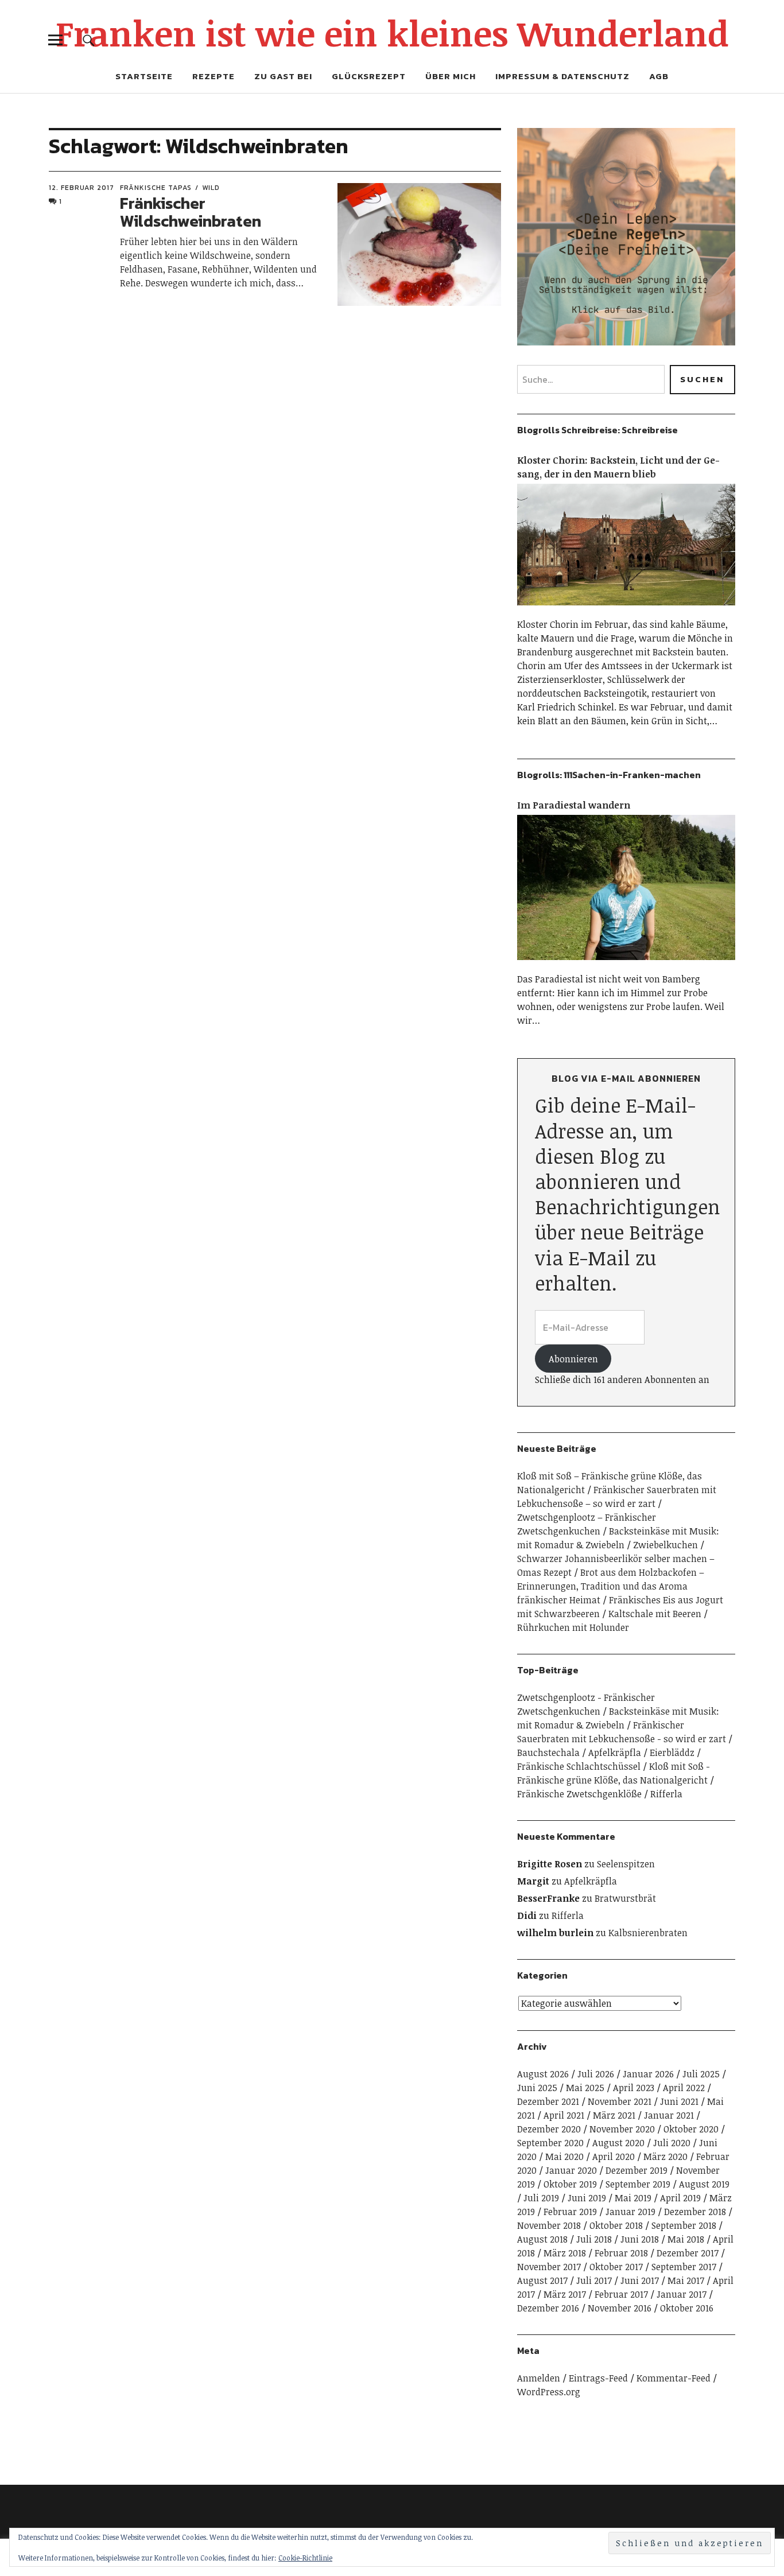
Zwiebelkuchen (665, 1545)
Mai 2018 (686, 2239)
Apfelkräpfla (615, 1753)
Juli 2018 (594, 2239)
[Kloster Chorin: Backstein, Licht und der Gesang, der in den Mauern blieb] (626, 611)
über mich (451, 76)
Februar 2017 (621, 2294)
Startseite (144, 76)
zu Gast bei (283, 76)
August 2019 (704, 2184)
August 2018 (542, 2239)
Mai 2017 (686, 2280)
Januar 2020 (571, 2170)
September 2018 (684, 2225)
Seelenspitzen (626, 1864)
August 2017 (542, 2280)
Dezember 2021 (548, 2101)
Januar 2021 (669, 2115)
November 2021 (620, 2101)
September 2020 (550, 2143)
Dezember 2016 (548, 2308)
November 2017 (549, 2267)
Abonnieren (573, 1359)
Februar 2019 (570, 2212)
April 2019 (680, 2198)
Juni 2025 (537, 2088)
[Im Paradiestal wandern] (626, 965)
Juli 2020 (672, 2143)
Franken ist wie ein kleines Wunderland (392, 33)
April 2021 (564, 2115)
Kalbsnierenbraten (648, 1933)
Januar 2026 (648, 2074)
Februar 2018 (621, 2253)
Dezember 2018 (695, 2212)
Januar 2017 (682, 2294)
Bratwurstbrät (625, 1898)
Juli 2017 (594, 2280)
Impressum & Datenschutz (562, 76)
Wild (211, 188)
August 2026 (543, 2074)
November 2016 (620, 2308)
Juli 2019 (541, 2198)
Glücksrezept (369, 76)
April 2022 (684, 2088)
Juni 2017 (640, 2280)
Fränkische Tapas (156, 188)
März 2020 (665, 2157)
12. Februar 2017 (81, 188)
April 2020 (614, 2157)
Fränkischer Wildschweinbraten (191, 212)
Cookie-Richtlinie (305, 2558)
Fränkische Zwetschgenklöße (579, 1794)
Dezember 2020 (549, 2129)
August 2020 (618, 2143)
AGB (659, 76)
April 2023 (634, 2088)
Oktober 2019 (570, 2184)
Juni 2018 (640, 2239)
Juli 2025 (701, 2074)
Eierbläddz (672, 1753)
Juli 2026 (596, 2074)
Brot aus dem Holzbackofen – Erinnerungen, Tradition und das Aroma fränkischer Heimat (611, 1586)
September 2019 (638, 2184)
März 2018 (565, 2253)
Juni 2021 (679, 2101)
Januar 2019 (630, 2212)
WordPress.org (549, 2392)
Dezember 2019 (636, 2170)
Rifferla (666, 1794)
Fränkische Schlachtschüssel (579, 1766)
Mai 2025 (585, 2088)
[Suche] (89, 40)
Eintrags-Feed (598, 2378)
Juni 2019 (587, 2198)
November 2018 (549, 2225)
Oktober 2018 (616, 2225)
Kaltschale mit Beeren (655, 1614)
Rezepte (214, 76)
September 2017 (684, 2267)
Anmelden (539, 2378)
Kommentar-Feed (674, 2378)
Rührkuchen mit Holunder (573, 1627)
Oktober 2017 (616, 2267)
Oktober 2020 (691, 2129)
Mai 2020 (564, 2157)
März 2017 (565, 2294)
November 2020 (622, 2129)
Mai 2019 (633, 2198)
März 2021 (614, 2115)
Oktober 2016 (687, 2308)
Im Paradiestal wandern (574, 805)
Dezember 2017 (688, 2253)
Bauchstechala (548, 1753)
